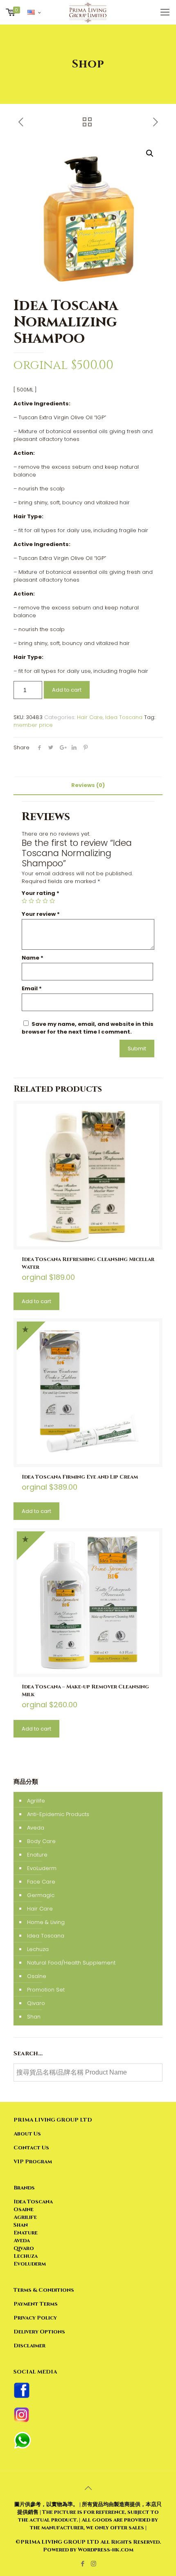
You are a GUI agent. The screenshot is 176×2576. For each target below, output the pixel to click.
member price (33, 725)
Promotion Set (46, 1990)
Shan (34, 2017)
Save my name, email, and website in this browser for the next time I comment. (88, 1028)
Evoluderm (30, 2264)
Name (33, 958)
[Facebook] (82, 2564)
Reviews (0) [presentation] (88, 785)
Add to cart (67, 690)
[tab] (88, 786)
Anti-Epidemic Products (58, 1814)
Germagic (41, 1895)
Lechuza (38, 1949)
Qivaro (36, 2003)
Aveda (36, 1828)
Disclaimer (29, 2346)
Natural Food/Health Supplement (71, 1963)
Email (32, 988)
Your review (41, 914)
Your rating (41, 893)
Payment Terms (36, 2304)
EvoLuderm (42, 1868)
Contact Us (31, 2148)
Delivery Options (39, 2332)
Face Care (41, 1882)
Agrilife (36, 1801)
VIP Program (33, 2162)
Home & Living (46, 1922)
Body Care (41, 1841)
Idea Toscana (124, 717)
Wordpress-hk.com (105, 2550)
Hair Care (90, 717)
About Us (27, 2134)
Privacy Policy (35, 2318)
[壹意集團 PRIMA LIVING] (88, 12)
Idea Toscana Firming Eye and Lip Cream (80, 1477)
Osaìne (37, 1976)
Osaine (24, 2210)
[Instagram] (94, 2564)
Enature (37, 1855)
